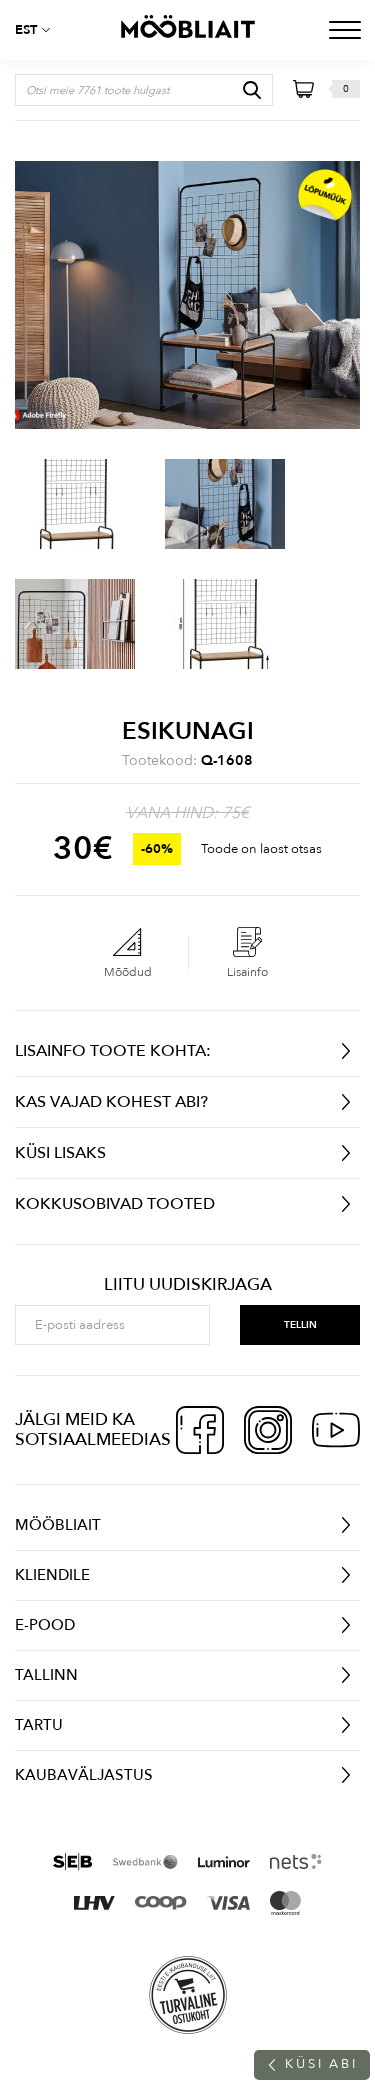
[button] (40, 30)
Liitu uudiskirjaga (188, 1285)
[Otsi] (252, 90)
